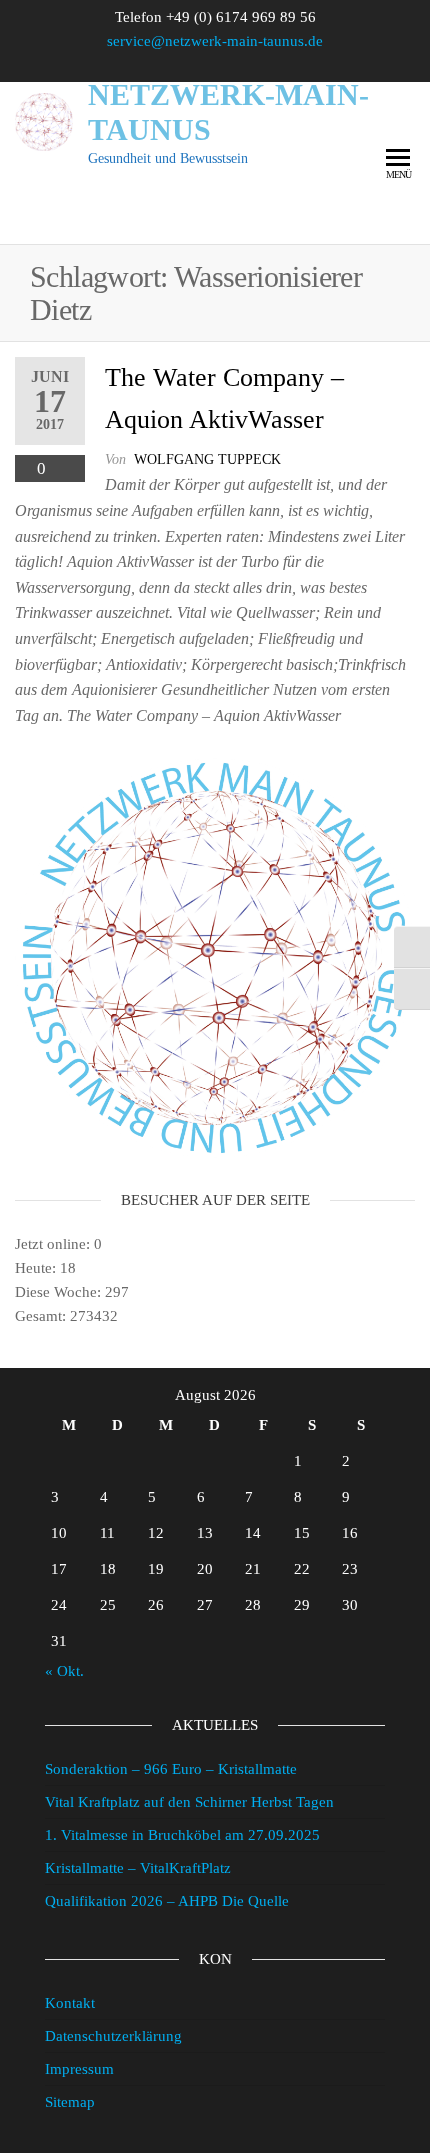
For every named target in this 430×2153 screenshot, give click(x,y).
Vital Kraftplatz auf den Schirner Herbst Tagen (189, 1802)
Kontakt (70, 2003)
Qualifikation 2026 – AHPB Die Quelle (167, 1901)
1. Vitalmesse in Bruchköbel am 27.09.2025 (182, 1835)
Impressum (79, 2069)
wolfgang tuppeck (207, 459)
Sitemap (70, 2102)
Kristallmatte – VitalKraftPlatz (138, 1868)
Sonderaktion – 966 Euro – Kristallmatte (171, 1769)
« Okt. (64, 1671)
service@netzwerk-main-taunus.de (215, 41)
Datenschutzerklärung (113, 2036)
